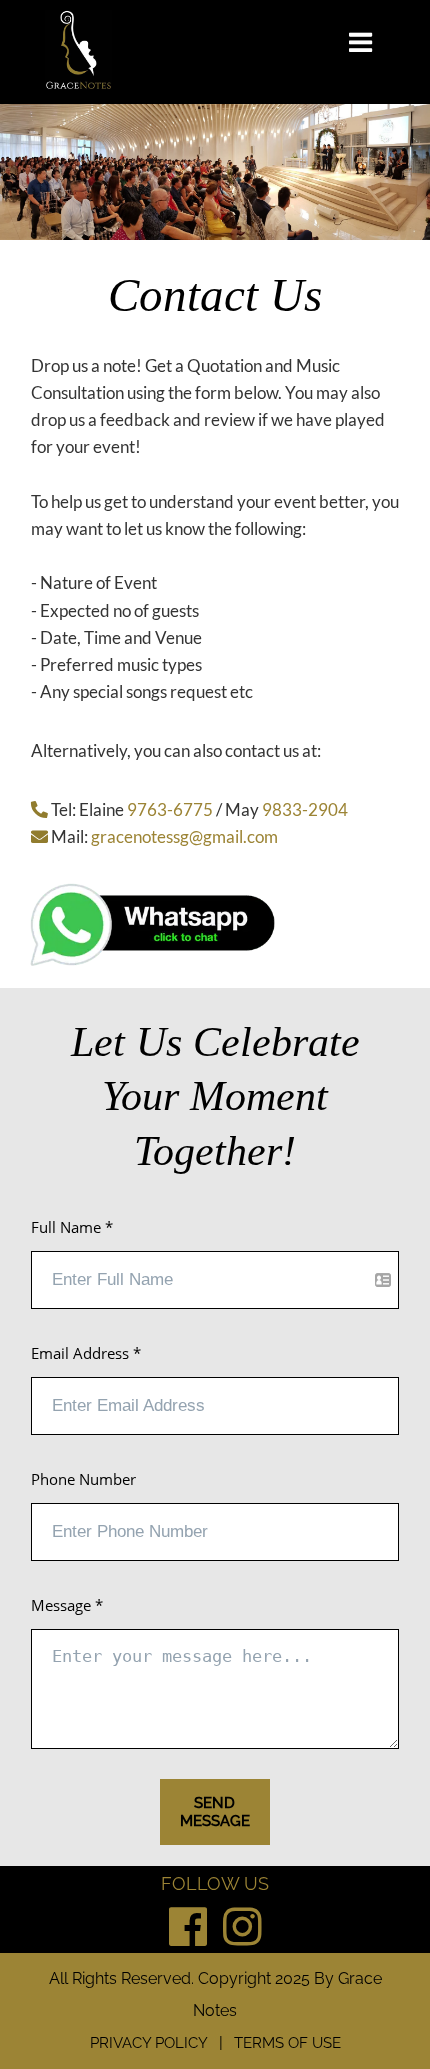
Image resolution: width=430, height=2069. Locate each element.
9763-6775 (170, 809)
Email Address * (86, 1353)
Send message (215, 1812)
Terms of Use (287, 2043)
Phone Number (83, 1479)
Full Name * (72, 1227)
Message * (67, 1605)
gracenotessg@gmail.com (184, 836)
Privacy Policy (149, 2043)
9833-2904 (305, 809)
